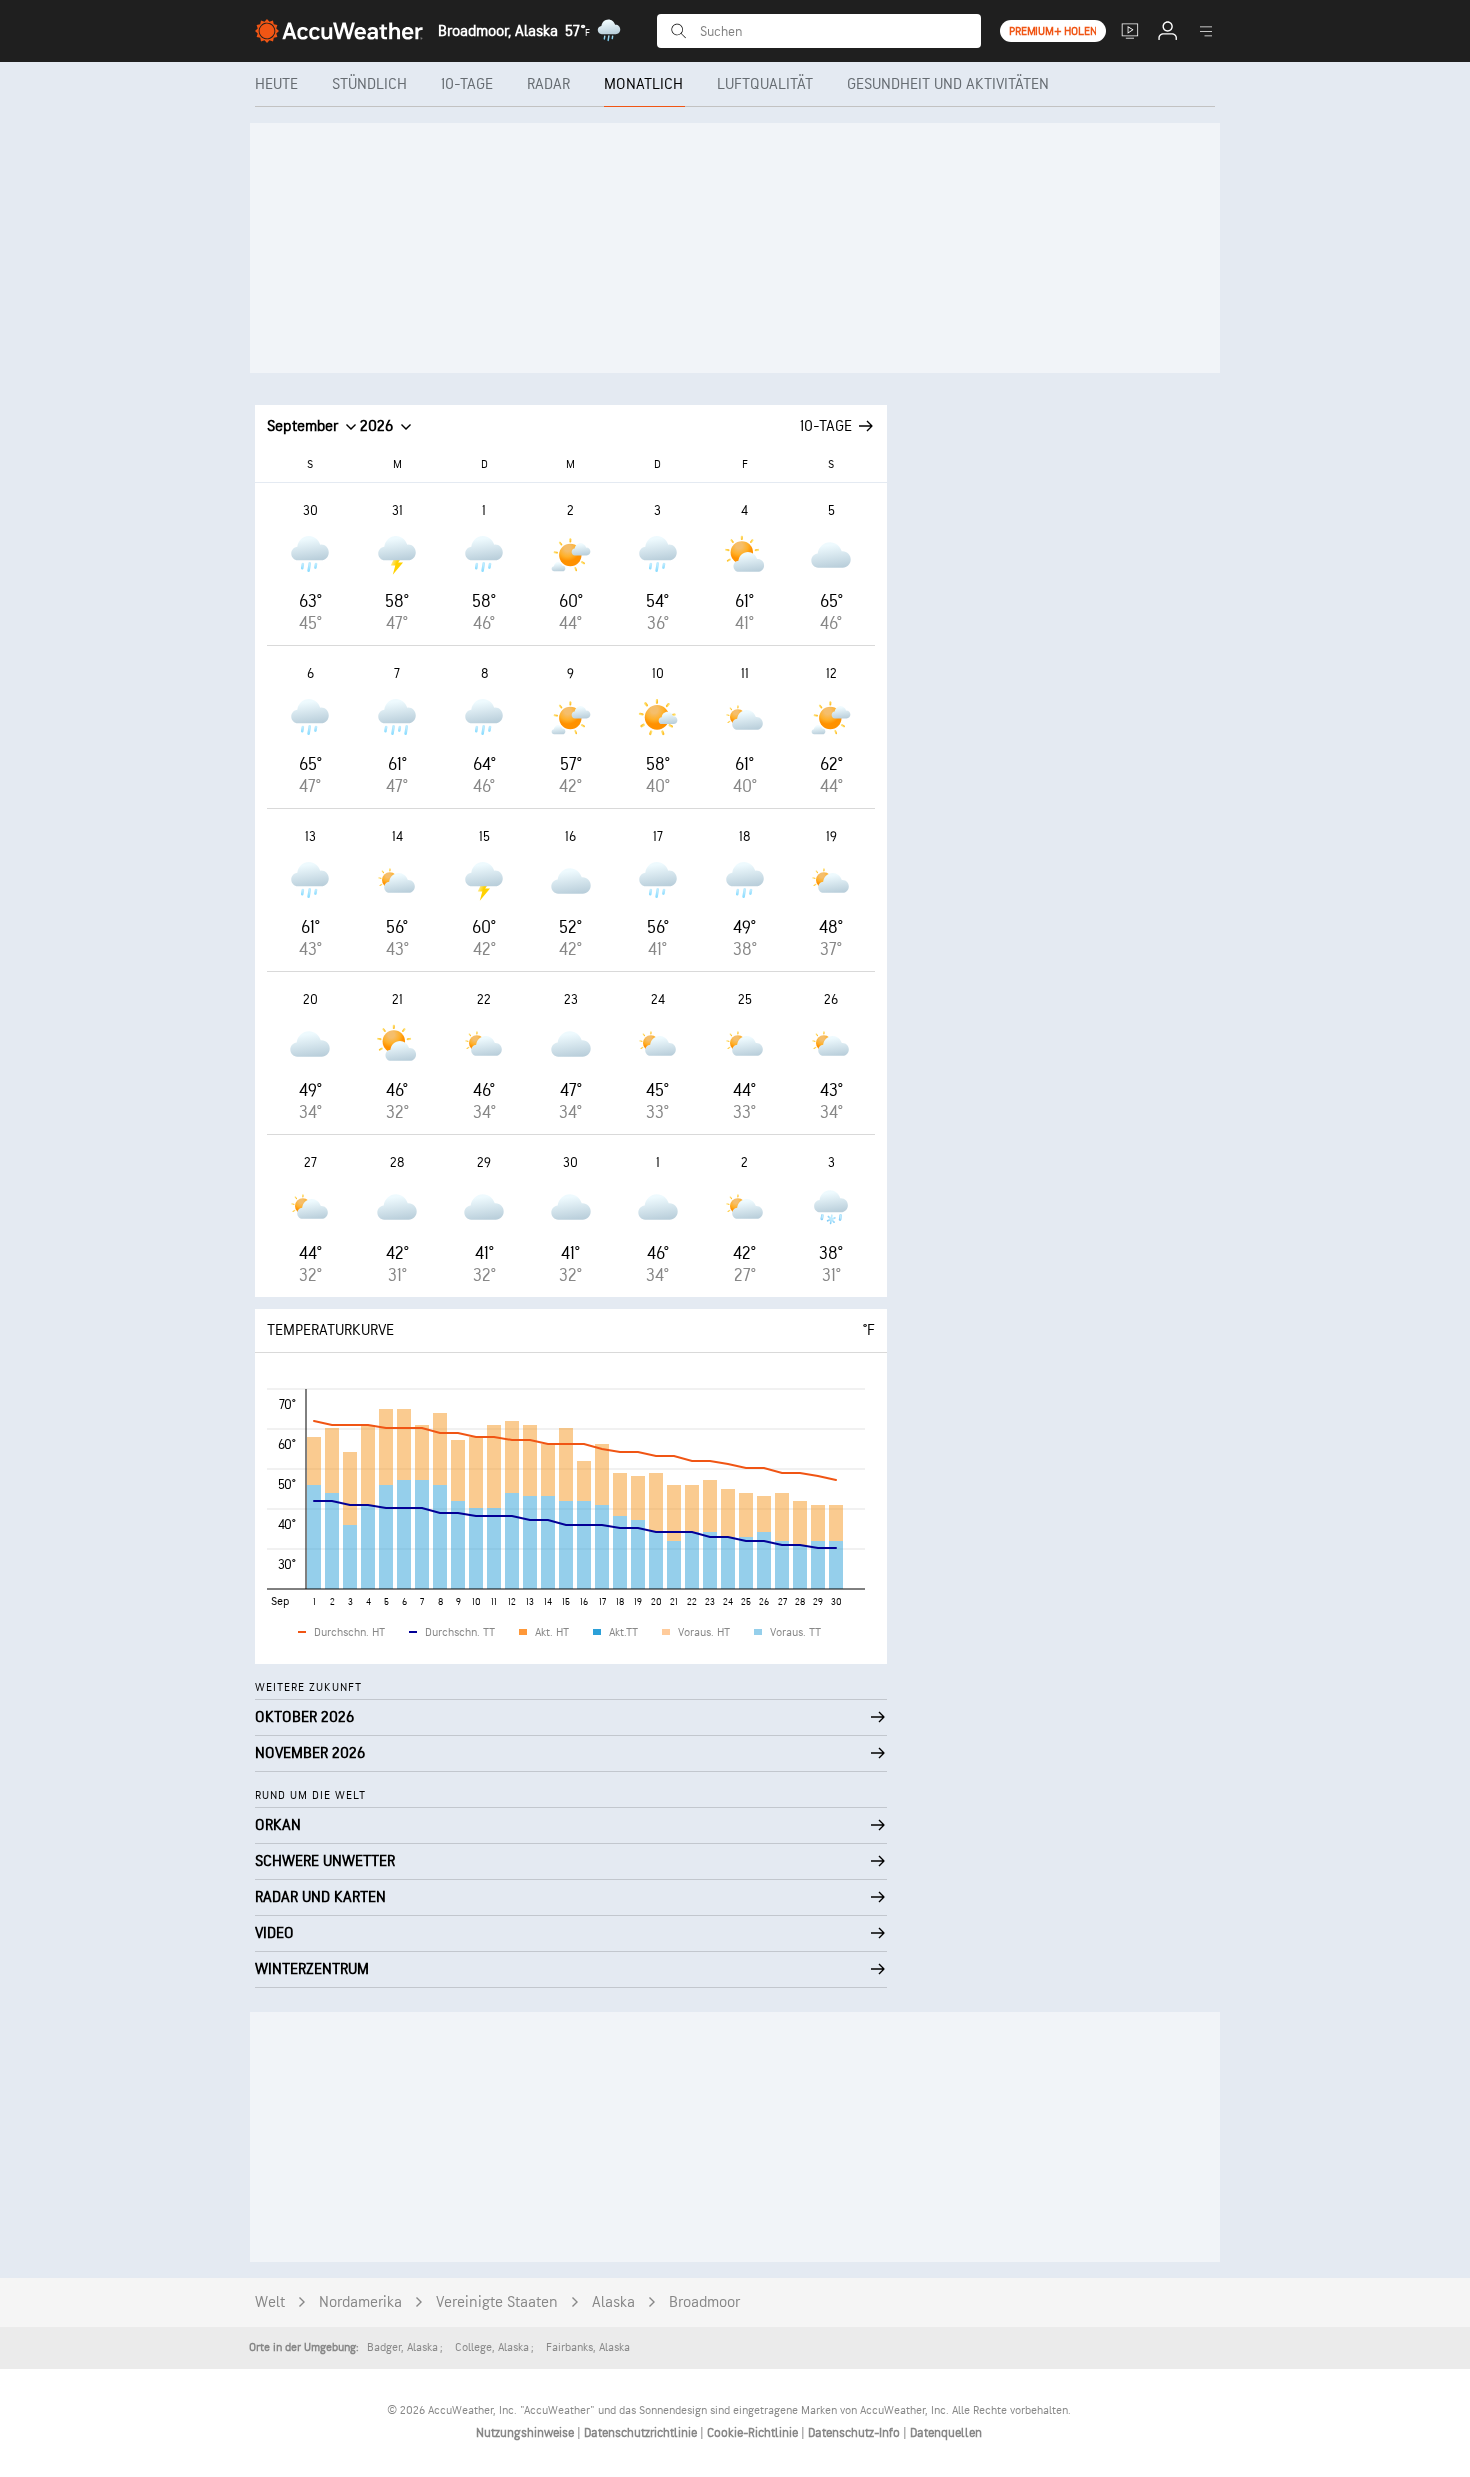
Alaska (613, 2302)
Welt (270, 2302)
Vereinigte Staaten (497, 2302)
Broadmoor (704, 2302)
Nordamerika (360, 2302)
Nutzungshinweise (526, 2433)
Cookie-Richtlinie (754, 2433)
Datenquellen (946, 2433)
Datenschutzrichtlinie (642, 2433)
